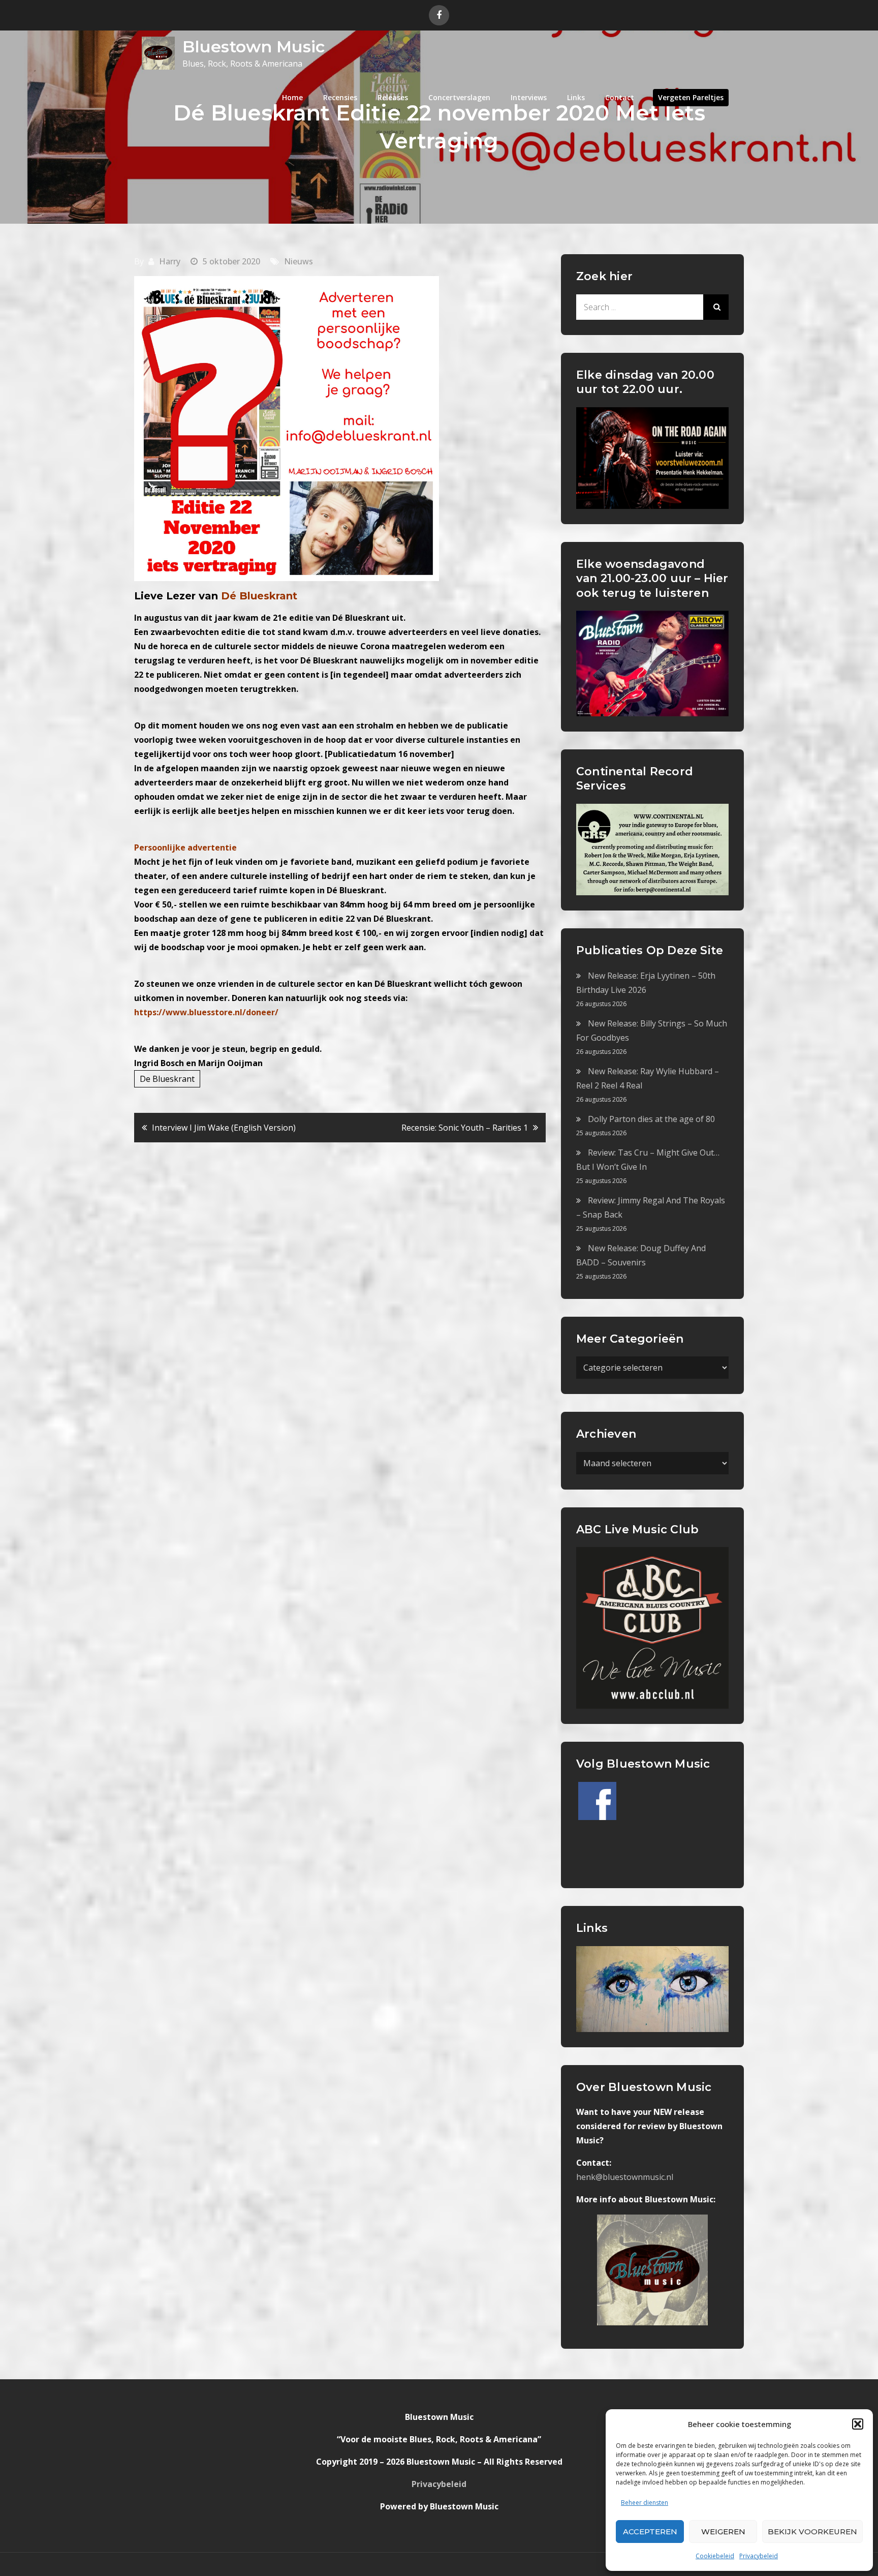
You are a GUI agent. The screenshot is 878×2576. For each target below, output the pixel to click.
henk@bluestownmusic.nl (625, 2177)
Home (292, 97)
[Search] (716, 307)
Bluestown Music (254, 47)
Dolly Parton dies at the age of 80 (651, 1119)
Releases (393, 97)
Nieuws (299, 261)
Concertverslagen (459, 97)
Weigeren (723, 2532)
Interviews (529, 97)
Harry (170, 261)
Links (576, 97)
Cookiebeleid (715, 2556)
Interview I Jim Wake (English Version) (224, 1128)
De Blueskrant (167, 1079)
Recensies (340, 97)
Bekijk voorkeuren (812, 2532)
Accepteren (650, 2532)
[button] (858, 2424)
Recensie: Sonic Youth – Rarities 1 (465, 1128)
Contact (620, 97)
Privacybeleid (759, 2556)
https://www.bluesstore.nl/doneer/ (206, 1012)
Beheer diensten (645, 2503)
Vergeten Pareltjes (691, 97)
